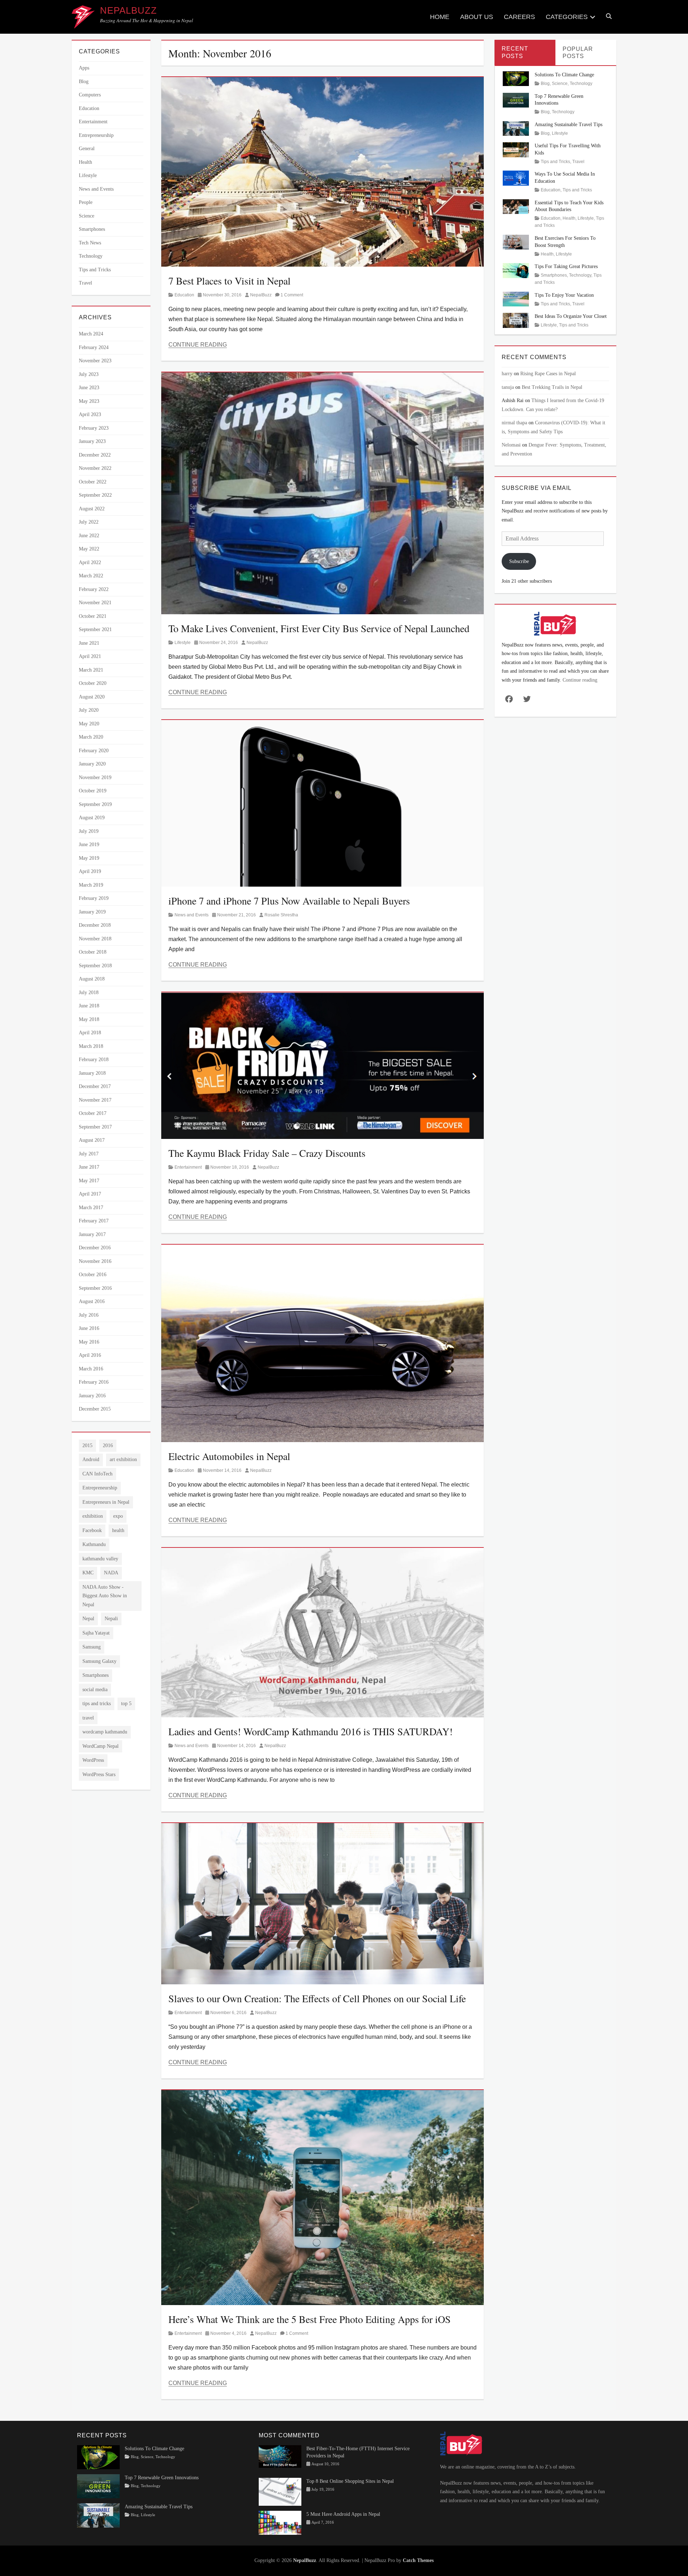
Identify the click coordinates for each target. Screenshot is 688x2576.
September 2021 (95, 629)
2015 (87, 1446)
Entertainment (188, 1167)
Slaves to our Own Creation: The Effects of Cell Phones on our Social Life (317, 1998)
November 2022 (95, 468)
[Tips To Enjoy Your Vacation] (516, 299)
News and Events (192, 915)
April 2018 (90, 1033)
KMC (88, 1573)
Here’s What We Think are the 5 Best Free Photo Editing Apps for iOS (310, 2319)
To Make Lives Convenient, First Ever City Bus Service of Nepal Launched (319, 628)
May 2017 (89, 1181)
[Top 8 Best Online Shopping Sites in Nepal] (280, 2491)
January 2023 (92, 441)
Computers (90, 95)
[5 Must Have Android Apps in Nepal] (280, 2522)
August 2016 (92, 1301)
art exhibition (123, 1459)
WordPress (93, 1760)
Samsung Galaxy (99, 1661)
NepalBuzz (128, 10)
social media (95, 1690)
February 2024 (94, 347)
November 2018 (95, 939)
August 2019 (92, 818)
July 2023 (89, 374)
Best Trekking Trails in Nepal (552, 387)
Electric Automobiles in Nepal (229, 1456)
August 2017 (92, 1140)
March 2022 (91, 576)
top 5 (126, 1704)
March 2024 (91, 334)
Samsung (92, 1647)
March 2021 (91, 670)
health (118, 1530)
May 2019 (89, 858)
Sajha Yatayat (96, 1633)
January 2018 (92, 1073)
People (86, 202)
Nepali (111, 1619)
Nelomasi (511, 445)
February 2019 (94, 898)
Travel (85, 283)
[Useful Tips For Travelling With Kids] (516, 149)
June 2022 (89, 536)
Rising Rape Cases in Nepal (548, 374)
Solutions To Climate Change (564, 75)
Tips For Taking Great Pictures (566, 266)
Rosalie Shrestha (281, 915)
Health (85, 162)
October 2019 (93, 791)
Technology (91, 256)
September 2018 (95, 966)
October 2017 (93, 1113)
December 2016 (95, 1248)
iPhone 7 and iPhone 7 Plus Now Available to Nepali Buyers (289, 901)
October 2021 (93, 616)
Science (87, 216)
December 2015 (95, 1409)
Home (440, 17)
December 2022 (95, 455)
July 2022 (89, 522)
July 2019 (89, 831)
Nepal (88, 1619)
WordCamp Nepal (101, 1746)
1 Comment (292, 295)
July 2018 (89, 993)
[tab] (525, 53)
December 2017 (95, 1086)
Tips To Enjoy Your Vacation (564, 295)
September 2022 (95, 495)
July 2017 (89, 1154)
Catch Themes (418, 2560)
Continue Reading (198, 345)
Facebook (92, 1530)
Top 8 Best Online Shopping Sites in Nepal (350, 2481)
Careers (519, 17)
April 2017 (90, 1194)
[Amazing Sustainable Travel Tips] (516, 128)
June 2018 (89, 1006)
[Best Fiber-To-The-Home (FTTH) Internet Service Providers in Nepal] (280, 2456)
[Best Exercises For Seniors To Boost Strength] (516, 242)
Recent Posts (515, 52)
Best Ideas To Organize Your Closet (571, 316)
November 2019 (95, 777)
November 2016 (95, 1261)
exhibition (93, 1516)
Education (184, 295)
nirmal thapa (514, 423)
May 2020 (89, 724)
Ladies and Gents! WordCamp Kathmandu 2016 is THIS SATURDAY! (310, 1731)
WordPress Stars (99, 1774)
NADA (111, 1573)
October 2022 (93, 482)
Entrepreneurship (96, 135)
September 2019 (95, 804)
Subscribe (519, 561)
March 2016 (91, 1369)
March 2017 (91, 1208)
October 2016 (93, 1275)
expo (118, 1516)
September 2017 (95, 1127)
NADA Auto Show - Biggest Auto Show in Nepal (105, 1596)
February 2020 (94, 751)
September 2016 (95, 1288)
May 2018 (89, 1019)
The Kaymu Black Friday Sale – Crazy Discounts (267, 1153)
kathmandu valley (100, 1559)
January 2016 (92, 1396)
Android (91, 1459)
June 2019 (89, 845)
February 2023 (94, 428)
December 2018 (95, 925)
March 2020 (91, 737)
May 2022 (89, 549)
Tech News (90, 243)
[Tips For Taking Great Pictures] (516, 270)
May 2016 (89, 1342)
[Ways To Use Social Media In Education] (516, 178)
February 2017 (94, 1221)
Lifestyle (183, 643)
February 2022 (94, 589)
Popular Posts (578, 53)
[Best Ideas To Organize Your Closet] (516, 320)
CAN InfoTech (97, 1474)
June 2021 (89, 643)
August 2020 (92, 697)
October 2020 (93, 683)
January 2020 (92, 764)
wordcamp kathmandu (105, 1732)
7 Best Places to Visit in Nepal (230, 281)
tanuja (508, 387)
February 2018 (94, 1060)
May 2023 (89, 401)
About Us (477, 17)
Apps (84, 68)
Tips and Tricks (95, 270)
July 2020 (89, 710)
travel (88, 1718)
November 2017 (95, 1100)
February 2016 (94, 1382)
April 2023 (90, 414)
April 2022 (90, 562)
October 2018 (93, 952)
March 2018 (91, 1046)
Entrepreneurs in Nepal (106, 1502)
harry (507, 374)
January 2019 (92, 912)
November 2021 (95, 603)
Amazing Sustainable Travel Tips (568, 125)
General (87, 149)
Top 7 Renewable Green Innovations (162, 2478)
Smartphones (92, 229)
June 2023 (89, 388)
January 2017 (92, 1234)
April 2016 (90, 1355)
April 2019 (90, 871)
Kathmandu (94, 1544)
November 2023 (95, 361)
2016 (108, 1446)
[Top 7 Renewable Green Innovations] (516, 99)
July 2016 (89, 1315)
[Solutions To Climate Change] (516, 78)
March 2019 (91, 885)
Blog (84, 82)
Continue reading (580, 680)
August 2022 (92, 509)
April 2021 (90, 656)
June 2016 (89, 1328)
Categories (567, 17)
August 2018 (92, 979)
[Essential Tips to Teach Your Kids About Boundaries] (516, 206)
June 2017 (89, 1167)
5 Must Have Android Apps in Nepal (343, 2514)
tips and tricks (97, 1704)
